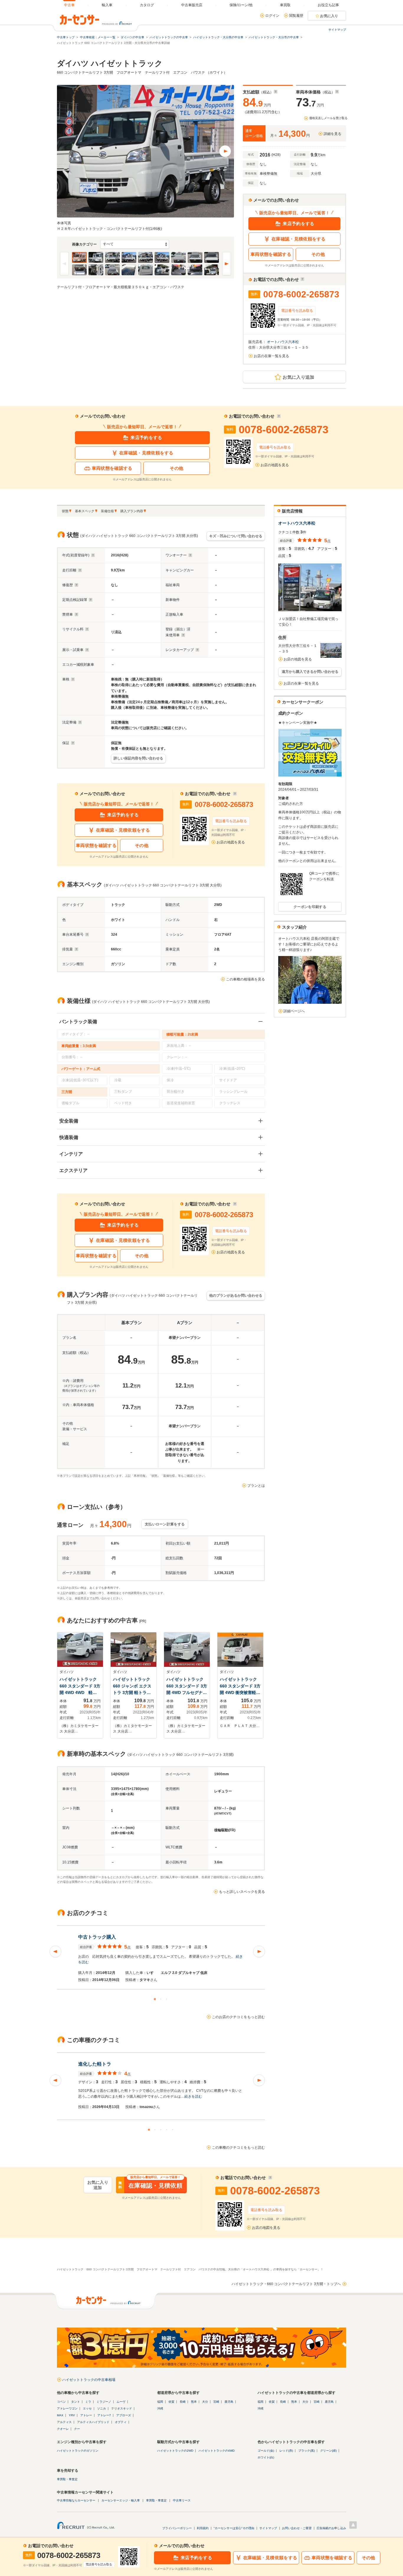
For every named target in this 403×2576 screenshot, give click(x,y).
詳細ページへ (294, 1011)
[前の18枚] (64, 264)
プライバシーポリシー (177, 2528)
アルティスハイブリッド (93, 2422)
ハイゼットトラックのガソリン (78, 2451)
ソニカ (101, 2408)
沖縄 (160, 2408)
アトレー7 (104, 2415)
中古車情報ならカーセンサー (76, 2500)
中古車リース (182, 2500)
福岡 (160, 2402)
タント (76, 2402)
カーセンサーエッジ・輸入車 (121, 2500)
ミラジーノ (104, 2402)
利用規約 (203, 2528)
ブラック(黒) (307, 2451)
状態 (65, 511)
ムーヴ (121, 2402)
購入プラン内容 (132, 511)
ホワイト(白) (266, 2457)
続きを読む (193, 2097)
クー (77, 2429)
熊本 (194, 2402)
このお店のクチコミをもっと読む (238, 2017)
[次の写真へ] (225, 151)
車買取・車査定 (67, 2479)
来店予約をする (298, 224)
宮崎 (216, 2402)
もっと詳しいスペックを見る (242, 1892)
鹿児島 (229, 2402)
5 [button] (173, 2130)
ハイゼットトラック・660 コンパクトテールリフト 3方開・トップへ (286, 2284)
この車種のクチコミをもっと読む (238, 2148)
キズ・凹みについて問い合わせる (236, 536)
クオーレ (63, 2429)
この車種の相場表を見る (245, 979)
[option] (161, 1957)
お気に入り (329, 16)
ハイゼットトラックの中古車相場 (89, 2380)
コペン (61, 2402)
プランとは (256, 1486)
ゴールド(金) (266, 2451)
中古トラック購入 (97, 1937)
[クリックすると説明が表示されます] (276, 92)
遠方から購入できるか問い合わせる (310, 672)
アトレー (86, 2415)
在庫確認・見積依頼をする (299, 239)
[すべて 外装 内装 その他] (135, 244)
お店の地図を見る (275, 465)
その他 (318, 254)
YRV (72, 2415)
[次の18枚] (227, 264)
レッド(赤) (286, 2451)
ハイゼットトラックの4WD (217, 2451)
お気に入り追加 (298, 377)
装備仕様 (107, 511)
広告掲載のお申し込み (331, 2528)
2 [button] (161, 1999)
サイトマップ (337, 30)
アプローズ (124, 2415)
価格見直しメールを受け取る (328, 118)
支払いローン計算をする (165, 1524)
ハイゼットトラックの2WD (175, 2451)
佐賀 (171, 2402)
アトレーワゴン (67, 2408)
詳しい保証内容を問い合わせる (138, 758)
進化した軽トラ (95, 2064)
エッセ (87, 2408)
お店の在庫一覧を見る (271, 356)
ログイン (272, 16)
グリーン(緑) (328, 2451)
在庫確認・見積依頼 (150, 2185)
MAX (60, 2415)
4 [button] (167, 2130)
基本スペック (85, 511)
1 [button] (155, 1999)
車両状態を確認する (271, 254)
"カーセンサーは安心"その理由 (234, 2528)
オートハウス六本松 (283, 342)
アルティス (64, 2422)
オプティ (121, 2422)
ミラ (88, 2402)
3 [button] (167, 1999)
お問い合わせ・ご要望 (297, 2528)
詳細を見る (332, 134)
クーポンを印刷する (310, 907)
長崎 (183, 2402)
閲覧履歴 (296, 16)
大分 (205, 2402)
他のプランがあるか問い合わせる (236, 1296)
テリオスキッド (122, 2408)
